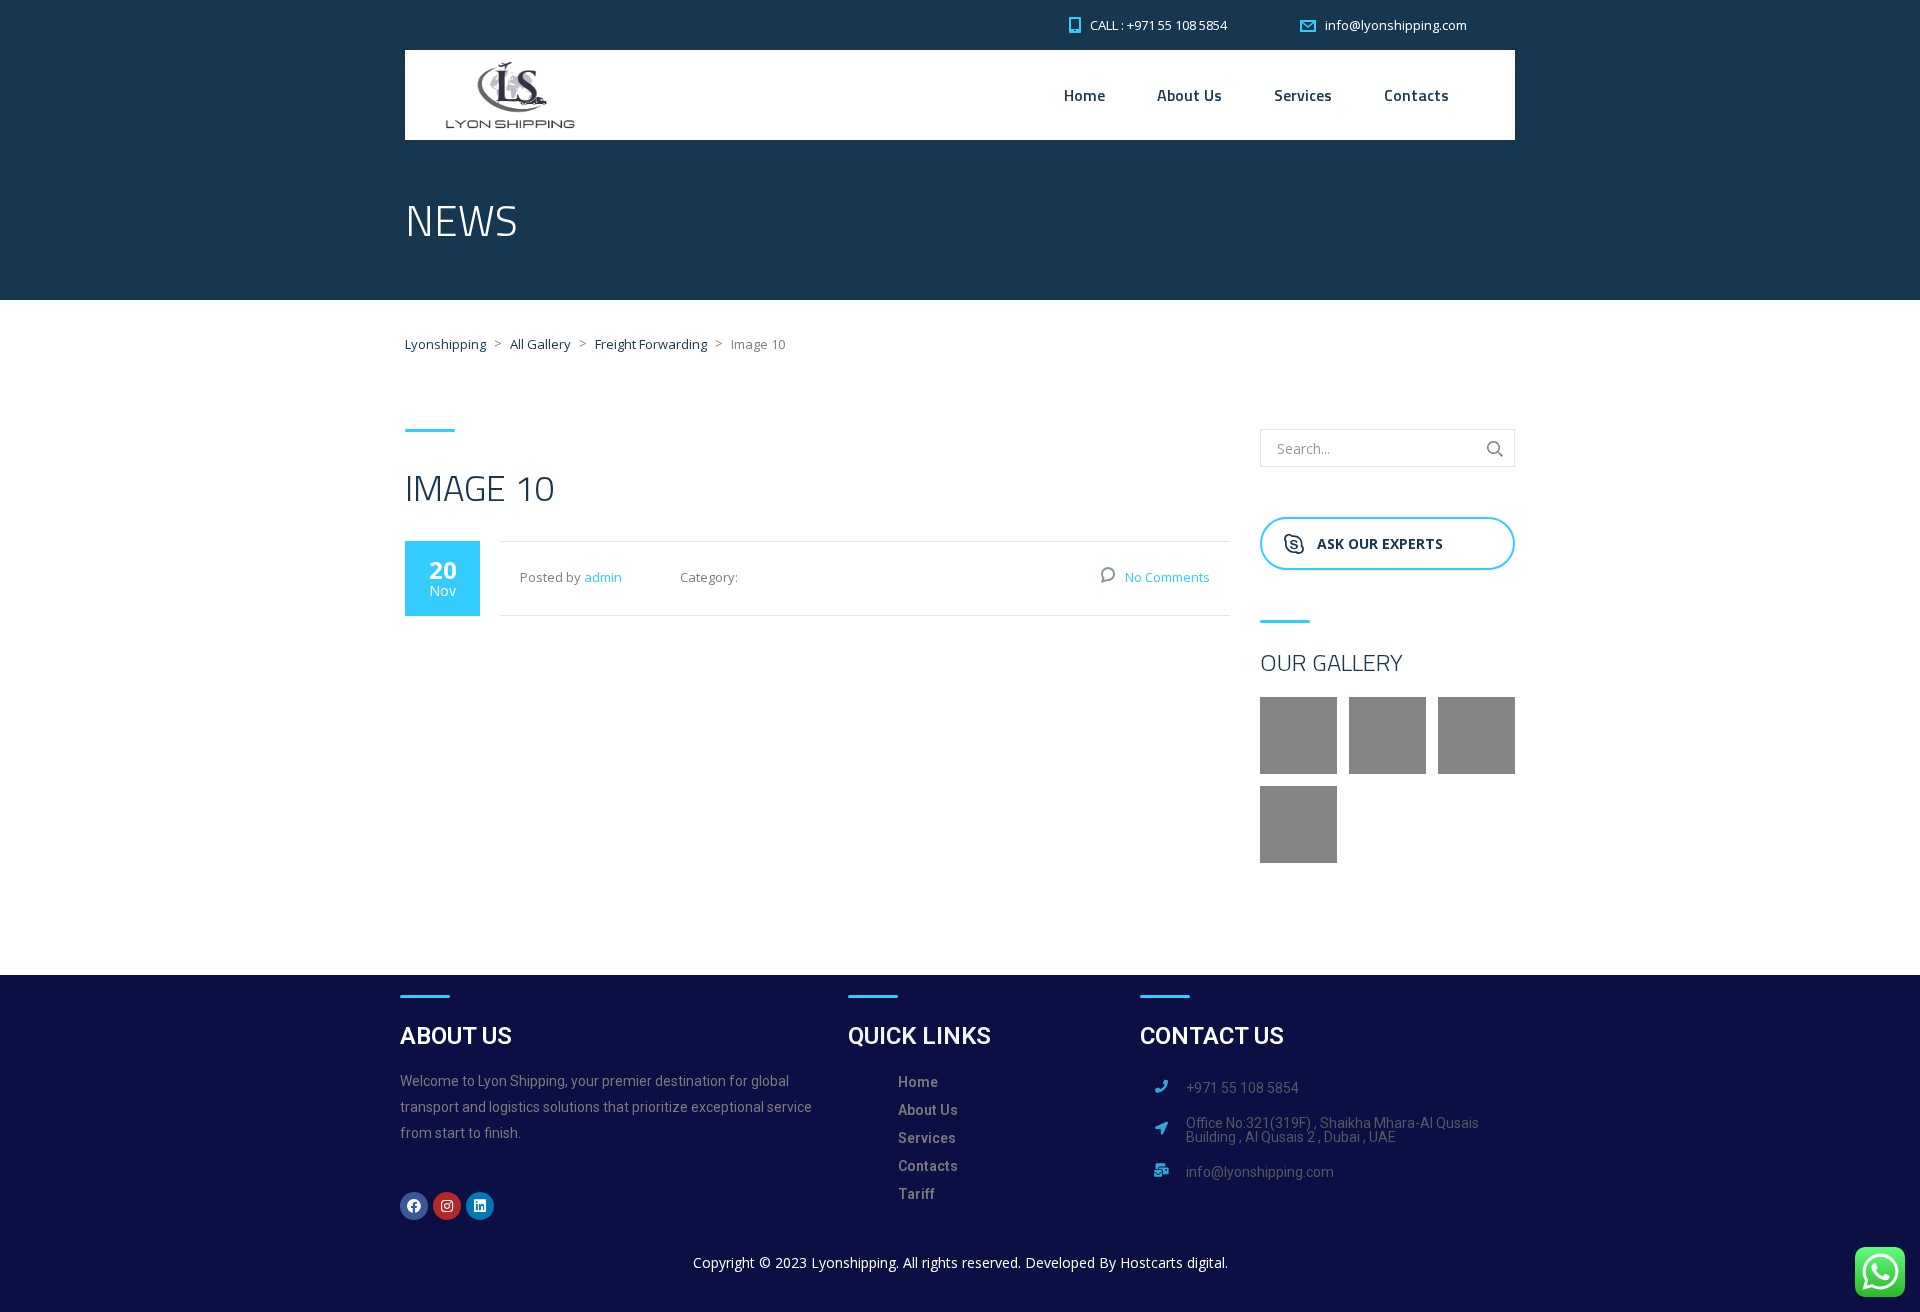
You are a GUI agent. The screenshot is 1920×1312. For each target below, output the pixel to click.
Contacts (1416, 95)
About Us (1189, 95)
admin (603, 577)
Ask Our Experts (1380, 543)
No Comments (1167, 577)
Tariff (916, 1194)
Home (1084, 95)
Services (1303, 95)
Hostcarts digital (1172, 1262)
